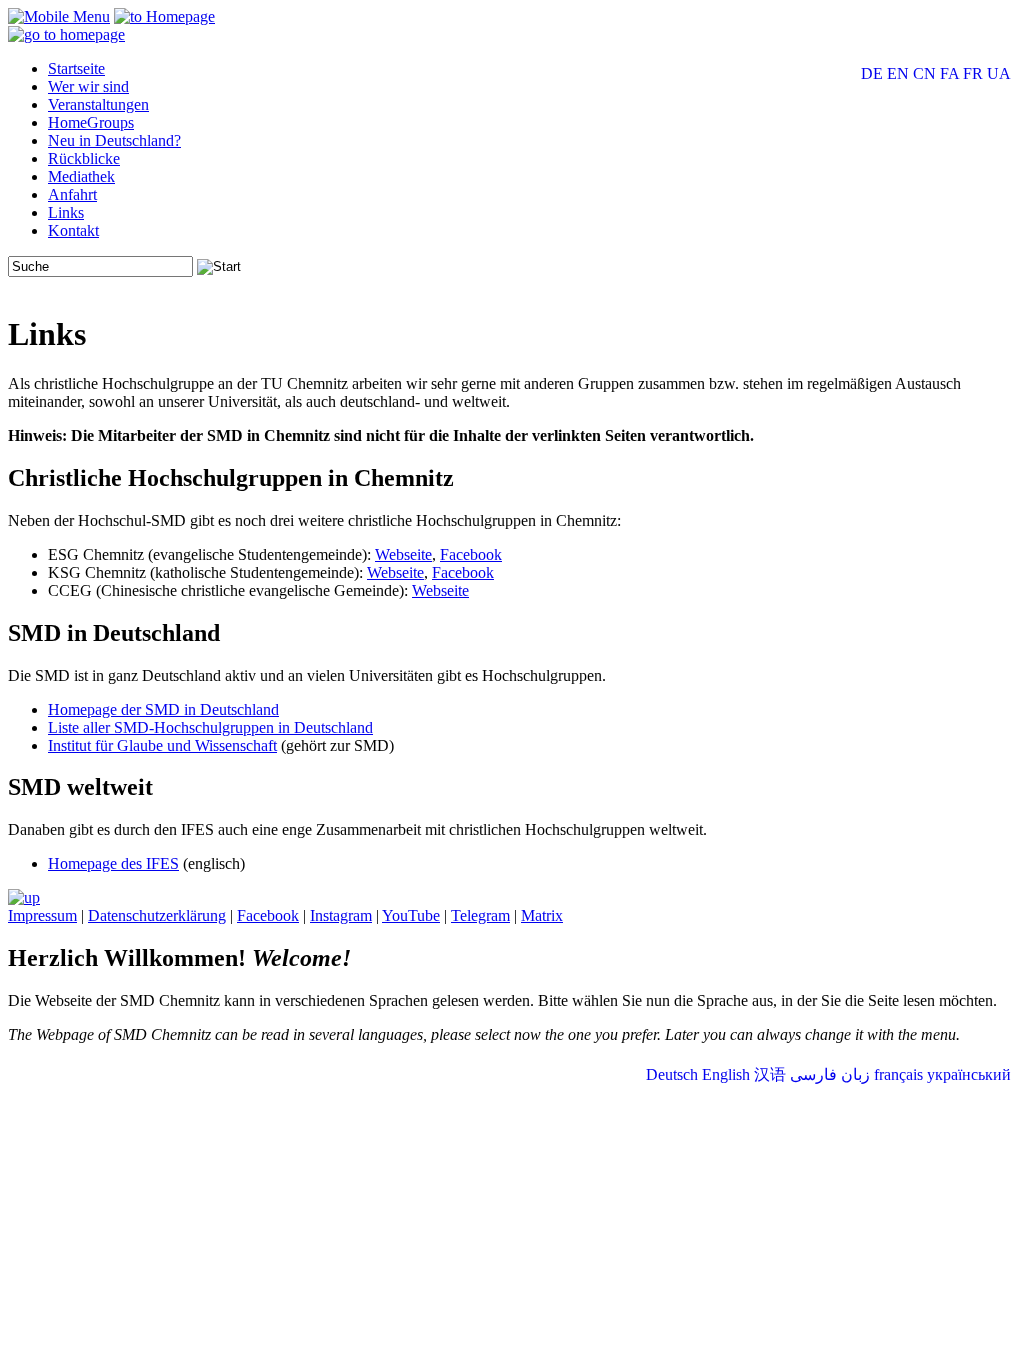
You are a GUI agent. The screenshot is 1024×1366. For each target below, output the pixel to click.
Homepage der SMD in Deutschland (163, 709)
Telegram (480, 915)
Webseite (403, 554)
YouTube (411, 915)
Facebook (471, 554)
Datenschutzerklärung (157, 915)
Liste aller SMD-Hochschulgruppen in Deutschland (210, 727)
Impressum (42, 915)
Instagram (341, 915)
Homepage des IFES (113, 863)
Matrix (542, 915)
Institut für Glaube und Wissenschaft (162, 745)
